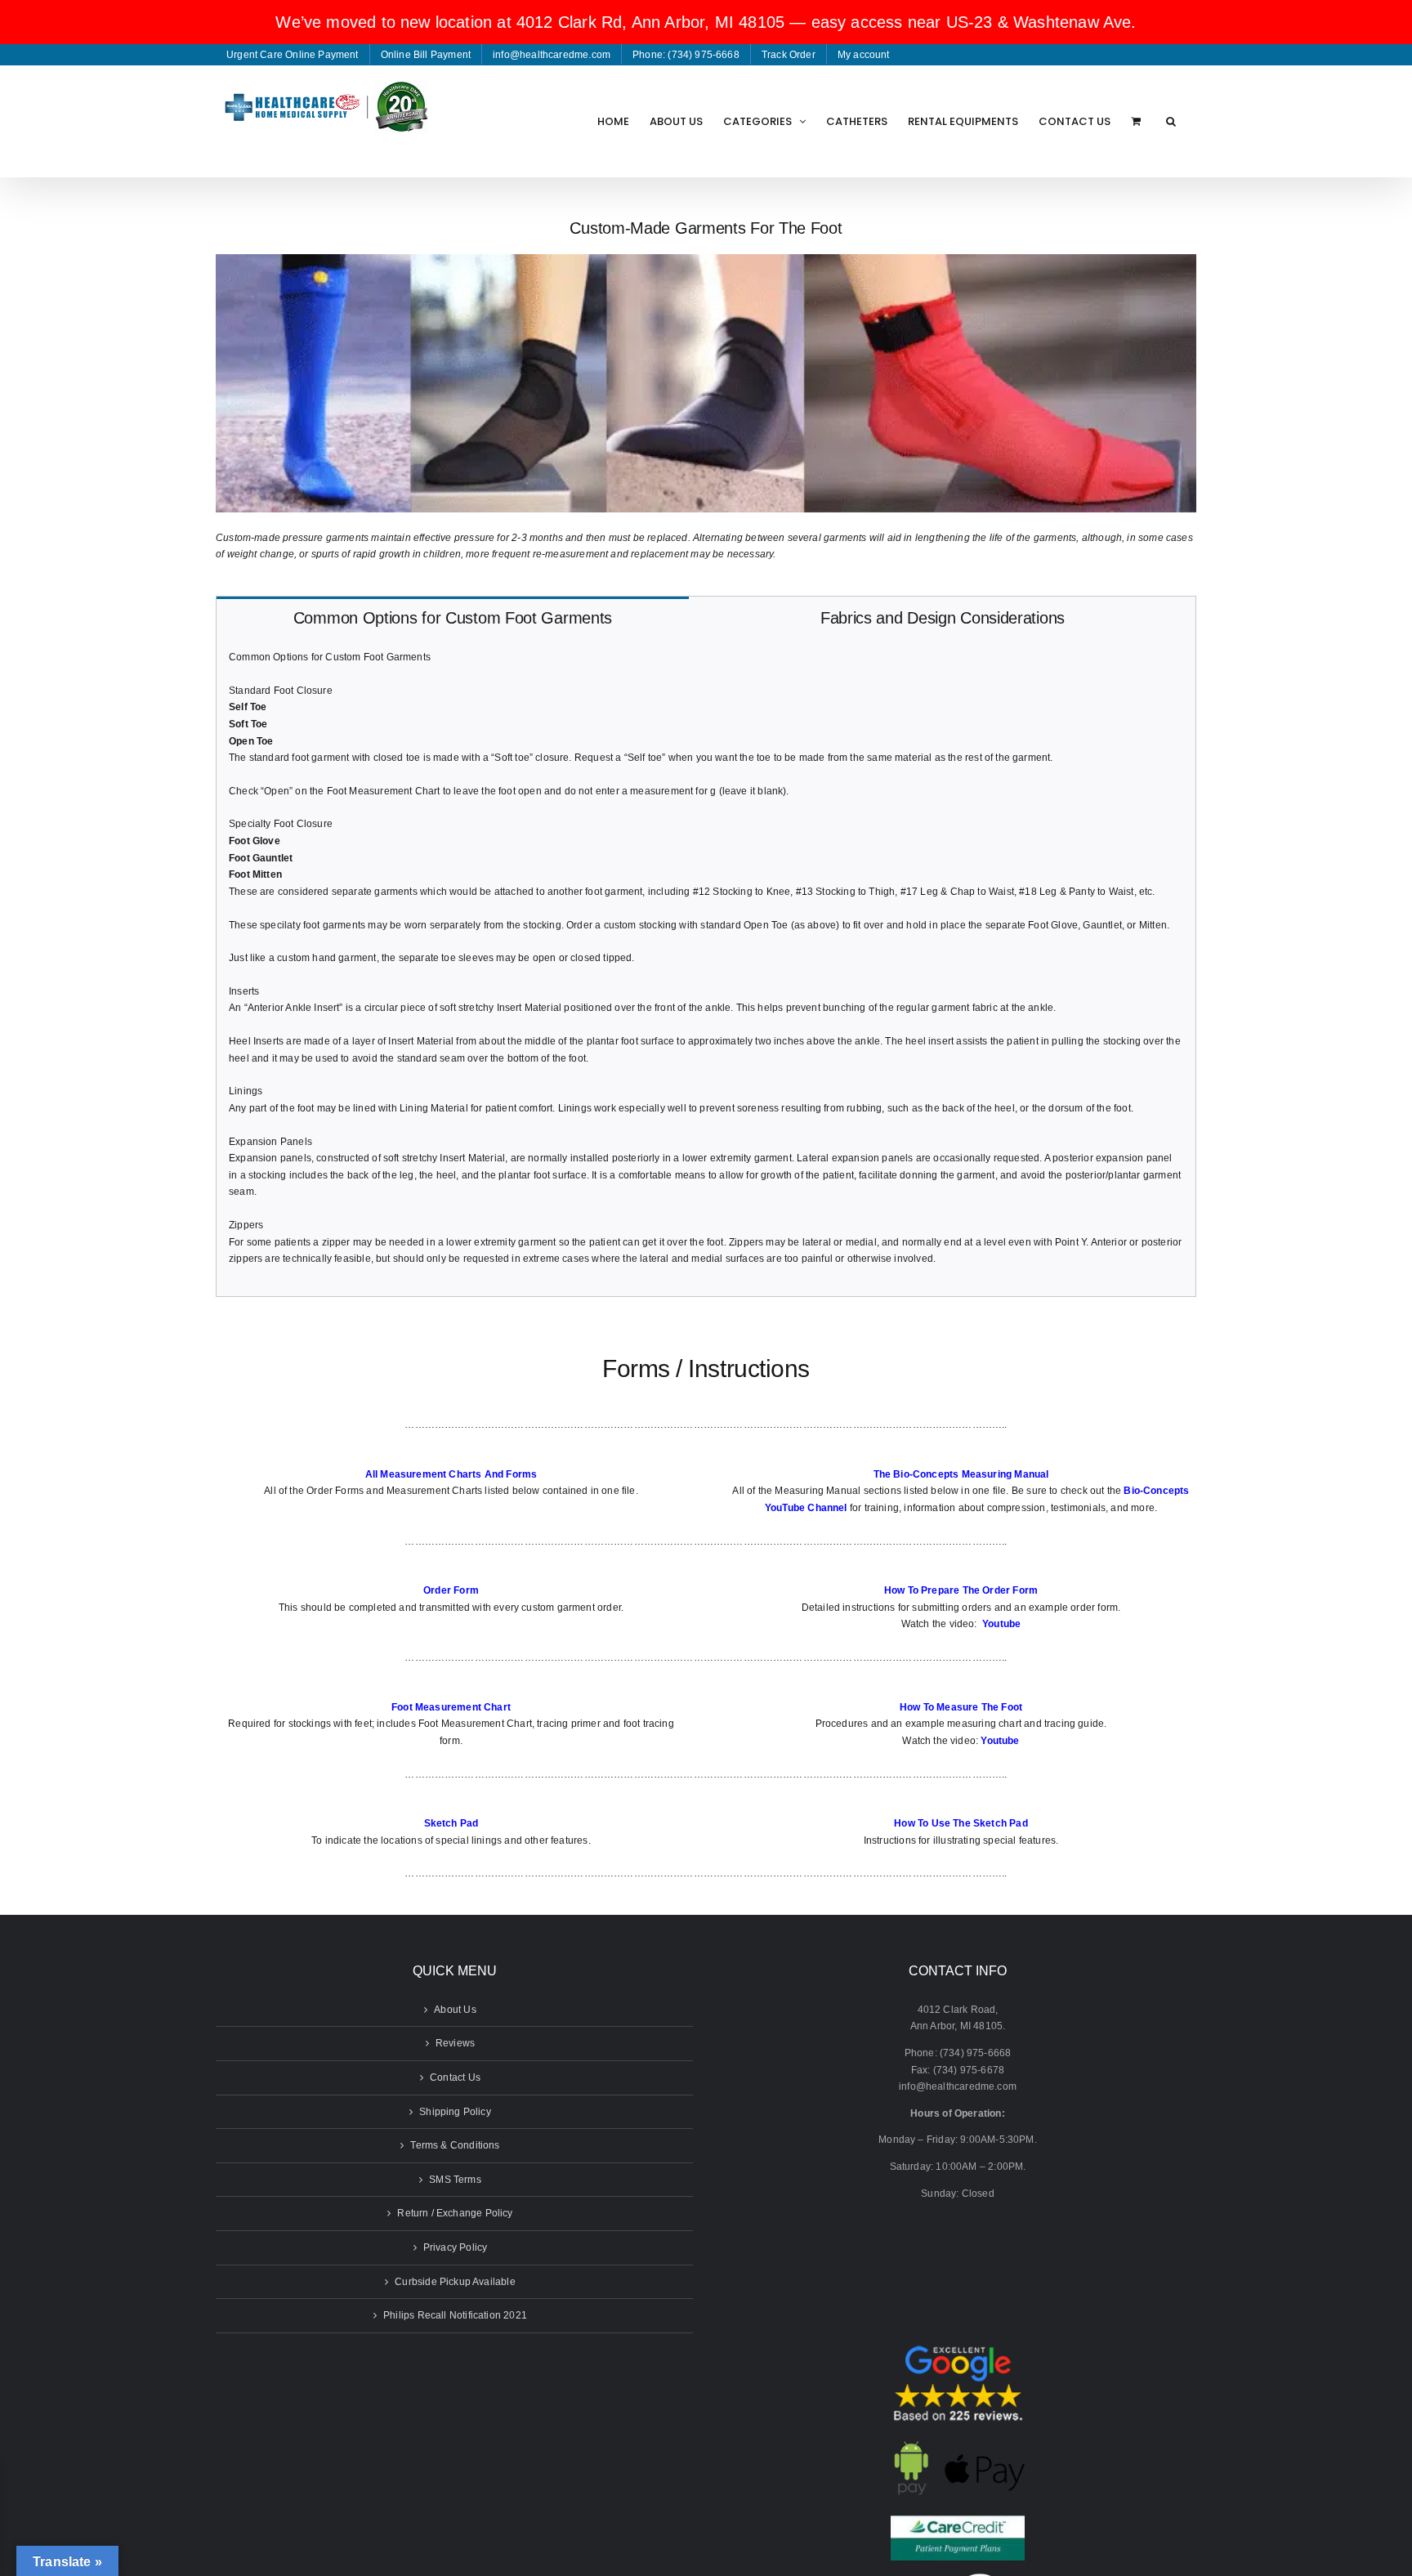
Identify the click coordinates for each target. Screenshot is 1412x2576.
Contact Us (455, 2077)
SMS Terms (455, 2180)
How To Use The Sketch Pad (961, 1823)
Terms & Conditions (455, 2145)
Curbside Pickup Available (455, 2282)
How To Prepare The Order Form (961, 1590)
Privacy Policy (456, 2247)
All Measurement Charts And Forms (451, 1474)
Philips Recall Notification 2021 (455, 2315)
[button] (1171, 121)
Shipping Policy (455, 2112)
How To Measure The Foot (961, 1707)
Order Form (451, 1590)
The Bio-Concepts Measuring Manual (961, 1474)
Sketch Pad (451, 1823)
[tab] (453, 617)
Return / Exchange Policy (455, 2213)
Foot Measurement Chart (451, 1707)
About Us (455, 2010)
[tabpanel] (706, 967)
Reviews (455, 2043)
